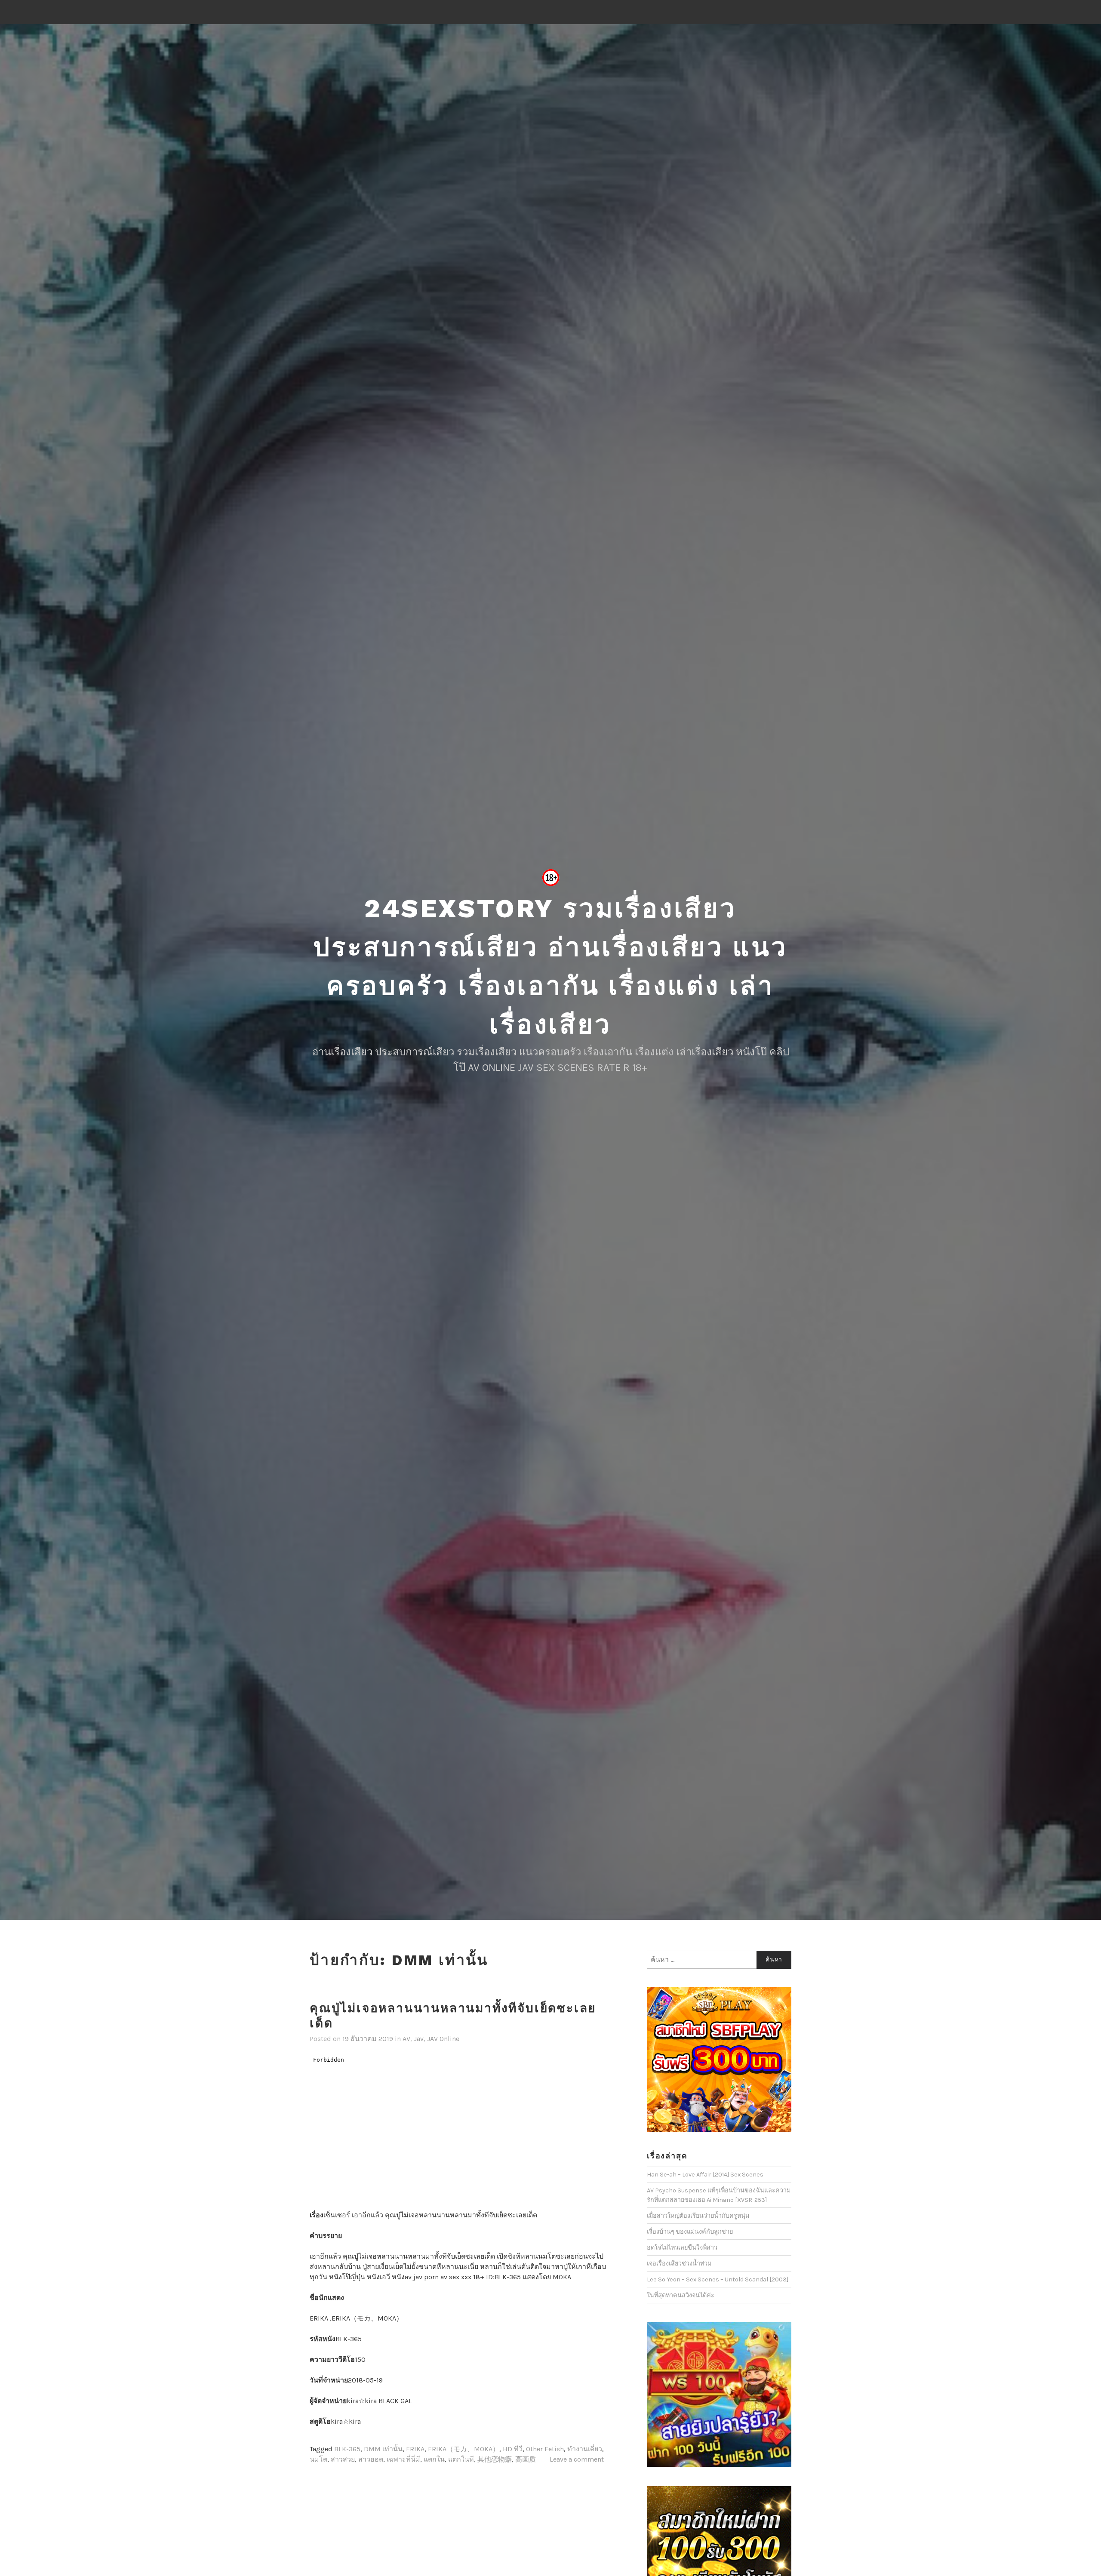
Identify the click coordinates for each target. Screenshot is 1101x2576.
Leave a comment (577, 2459)
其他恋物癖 (495, 2459)
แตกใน (434, 2459)
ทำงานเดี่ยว (585, 2449)
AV (406, 2039)
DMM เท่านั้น (383, 2449)
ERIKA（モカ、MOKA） (464, 2449)
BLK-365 (347, 2449)
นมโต (318, 2459)
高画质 (526, 2459)
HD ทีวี (513, 2449)
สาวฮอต (371, 2459)
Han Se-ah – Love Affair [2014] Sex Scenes (705, 2175)
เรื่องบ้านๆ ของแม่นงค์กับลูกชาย (690, 2232)
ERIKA (415, 2449)
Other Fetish (545, 2449)
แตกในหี (461, 2459)
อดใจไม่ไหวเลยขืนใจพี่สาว (682, 2248)
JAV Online (443, 2039)
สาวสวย (343, 2459)
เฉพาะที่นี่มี (403, 2459)
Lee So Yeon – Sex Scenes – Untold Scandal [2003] (718, 2279)
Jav (419, 2039)
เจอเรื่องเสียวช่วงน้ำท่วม (679, 2264)
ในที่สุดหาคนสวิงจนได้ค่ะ (681, 2295)
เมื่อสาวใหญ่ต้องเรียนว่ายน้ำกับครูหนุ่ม (698, 2216)
